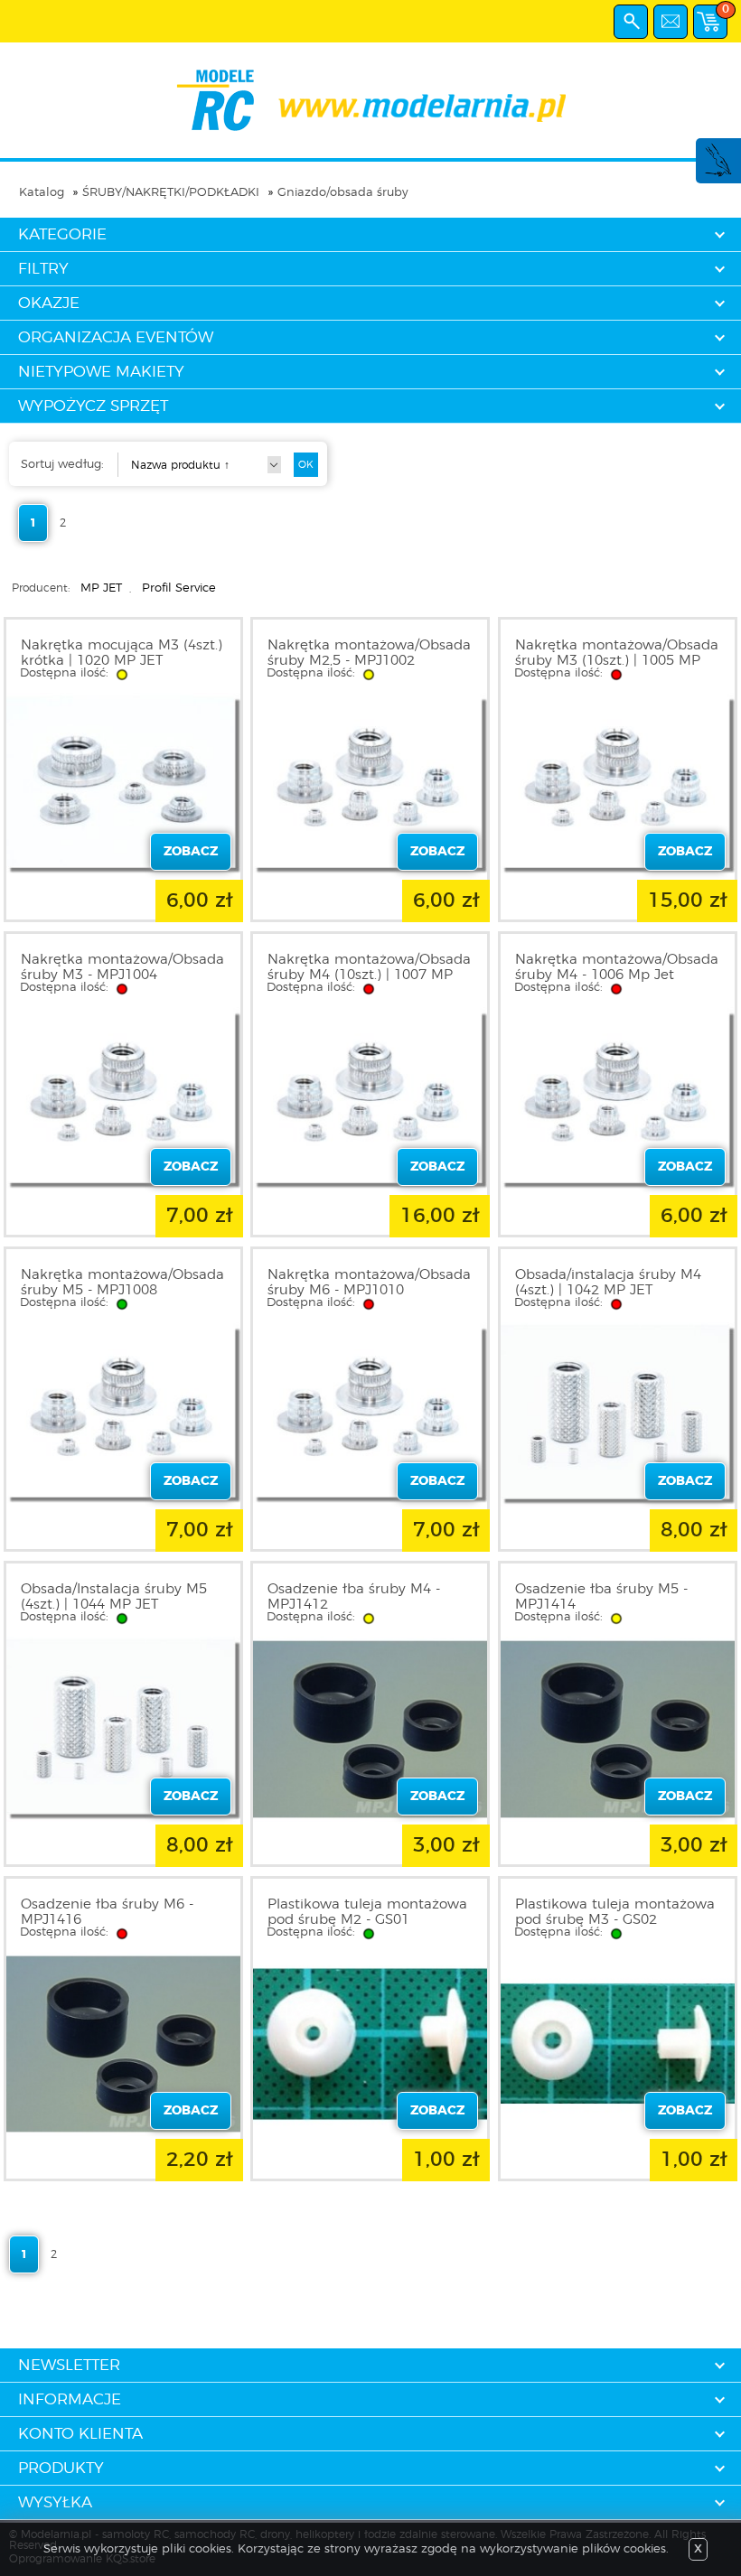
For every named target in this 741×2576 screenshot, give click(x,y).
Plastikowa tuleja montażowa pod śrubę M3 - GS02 (615, 1912)
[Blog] (718, 174)
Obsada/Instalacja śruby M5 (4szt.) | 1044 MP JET (114, 1597)
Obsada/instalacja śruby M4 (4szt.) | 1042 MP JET (608, 1283)
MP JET (101, 588)
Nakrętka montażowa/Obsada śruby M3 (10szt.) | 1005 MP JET (617, 661)
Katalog (42, 193)
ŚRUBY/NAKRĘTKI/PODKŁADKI (171, 193)
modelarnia (371, 100)
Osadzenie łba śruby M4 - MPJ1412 (354, 1597)
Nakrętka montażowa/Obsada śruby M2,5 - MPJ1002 (369, 653)
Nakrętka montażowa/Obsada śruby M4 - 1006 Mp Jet (617, 967)
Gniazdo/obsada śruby (343, 193)
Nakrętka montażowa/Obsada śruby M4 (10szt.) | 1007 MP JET (369, 975)
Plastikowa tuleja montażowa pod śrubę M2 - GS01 (367, 1912)
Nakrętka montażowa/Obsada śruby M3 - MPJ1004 (122, 967)
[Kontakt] (671, 22)
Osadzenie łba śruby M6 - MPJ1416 (107, 1912)
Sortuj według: (62, 465)
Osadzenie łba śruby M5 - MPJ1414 (601, 1597)
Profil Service (179, 588)
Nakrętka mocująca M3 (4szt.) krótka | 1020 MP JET (122, 653)
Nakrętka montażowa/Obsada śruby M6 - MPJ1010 (369, 1283)
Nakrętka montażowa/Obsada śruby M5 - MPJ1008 (122, 1283)
